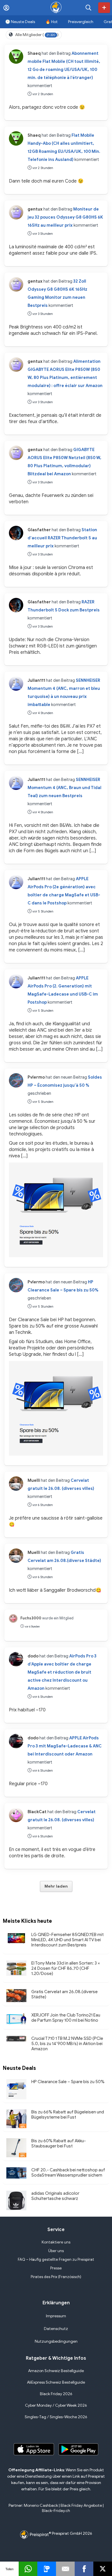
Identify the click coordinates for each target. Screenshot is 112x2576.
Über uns (56, 2251)
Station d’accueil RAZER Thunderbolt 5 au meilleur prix (62, 538)
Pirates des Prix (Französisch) (56, 2277)
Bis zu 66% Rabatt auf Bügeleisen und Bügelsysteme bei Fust (68, 2115)
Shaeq (34, 53)
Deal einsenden (104, 8)
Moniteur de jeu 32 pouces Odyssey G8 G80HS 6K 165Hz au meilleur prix (65, 217)
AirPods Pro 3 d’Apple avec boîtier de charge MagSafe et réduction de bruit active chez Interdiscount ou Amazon (62, 1672)
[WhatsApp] (28, 2569)
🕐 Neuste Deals (20, 22)
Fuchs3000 (31, 1618)
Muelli (34, 1480)
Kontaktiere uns (56, 2242)
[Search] (88, 8)
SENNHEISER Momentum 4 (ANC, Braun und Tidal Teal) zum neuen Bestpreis (64, 788)
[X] (103, 2569)
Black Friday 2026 (56, 2394)
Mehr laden (56, 1886)
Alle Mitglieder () (37, 35)
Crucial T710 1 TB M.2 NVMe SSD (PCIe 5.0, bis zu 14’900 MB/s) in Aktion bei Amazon (67, 2044)
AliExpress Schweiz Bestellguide (56, 2382)
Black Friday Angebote (81, 2505)
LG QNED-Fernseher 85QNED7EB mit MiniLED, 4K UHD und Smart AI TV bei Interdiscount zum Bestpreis (67, 1940)
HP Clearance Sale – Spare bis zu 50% (68, 2082)
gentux (35, 209)
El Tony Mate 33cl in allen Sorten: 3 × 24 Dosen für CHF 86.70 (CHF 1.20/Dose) (66, 1968)
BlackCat (37, 1812)
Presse (56, 2268)
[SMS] (47, 2569)
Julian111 (36, 680)
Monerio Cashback (41, 2505)
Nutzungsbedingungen (56, 2341)
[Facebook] (84, 2569)
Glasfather (39, 530)
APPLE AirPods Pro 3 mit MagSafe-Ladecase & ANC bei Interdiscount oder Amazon (65, 1746)
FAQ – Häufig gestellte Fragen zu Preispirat (56, 2259)
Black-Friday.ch (56, 2511)
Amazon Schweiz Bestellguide (56, 2371)
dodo (33, 1656)
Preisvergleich (81, 22)
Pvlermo (36, 1077)
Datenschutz (56, 2329)
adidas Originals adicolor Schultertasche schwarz (55, 2196)
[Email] (65, 2569)
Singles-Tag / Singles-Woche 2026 (56, 2417)
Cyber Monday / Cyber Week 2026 (56, 2405)
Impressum (56, 2316)
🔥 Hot (52, 22)
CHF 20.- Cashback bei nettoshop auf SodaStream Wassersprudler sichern (68, 2173)
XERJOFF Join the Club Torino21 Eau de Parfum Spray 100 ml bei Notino (66, 2018)
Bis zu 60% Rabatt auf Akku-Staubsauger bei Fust (59, 2143)
